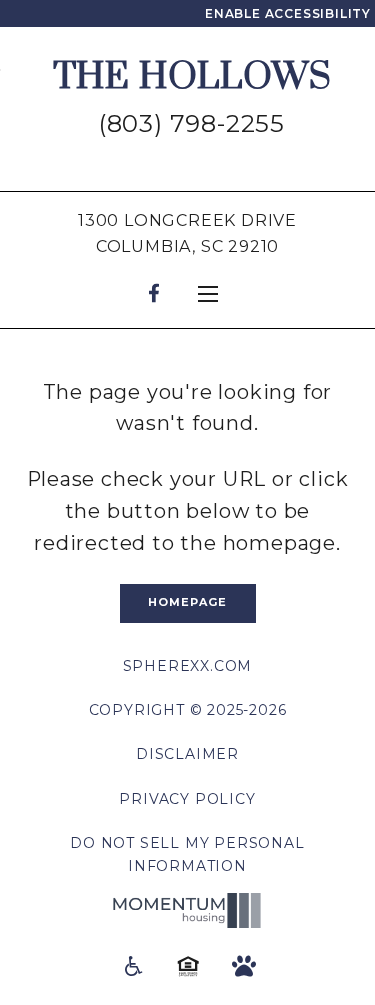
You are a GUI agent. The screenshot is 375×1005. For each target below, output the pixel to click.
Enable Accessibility (288, 13)
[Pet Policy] (244, 965)
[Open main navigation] (208, 294)
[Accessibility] (132, 965)
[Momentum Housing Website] (188, 910)
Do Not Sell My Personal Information (187, 854)
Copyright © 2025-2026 (188, 710)
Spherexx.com (188, 666)
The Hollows (192, 77)
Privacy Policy (187, 799)
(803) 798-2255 (192, 123)
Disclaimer (187, 754)
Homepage (188, 602)
